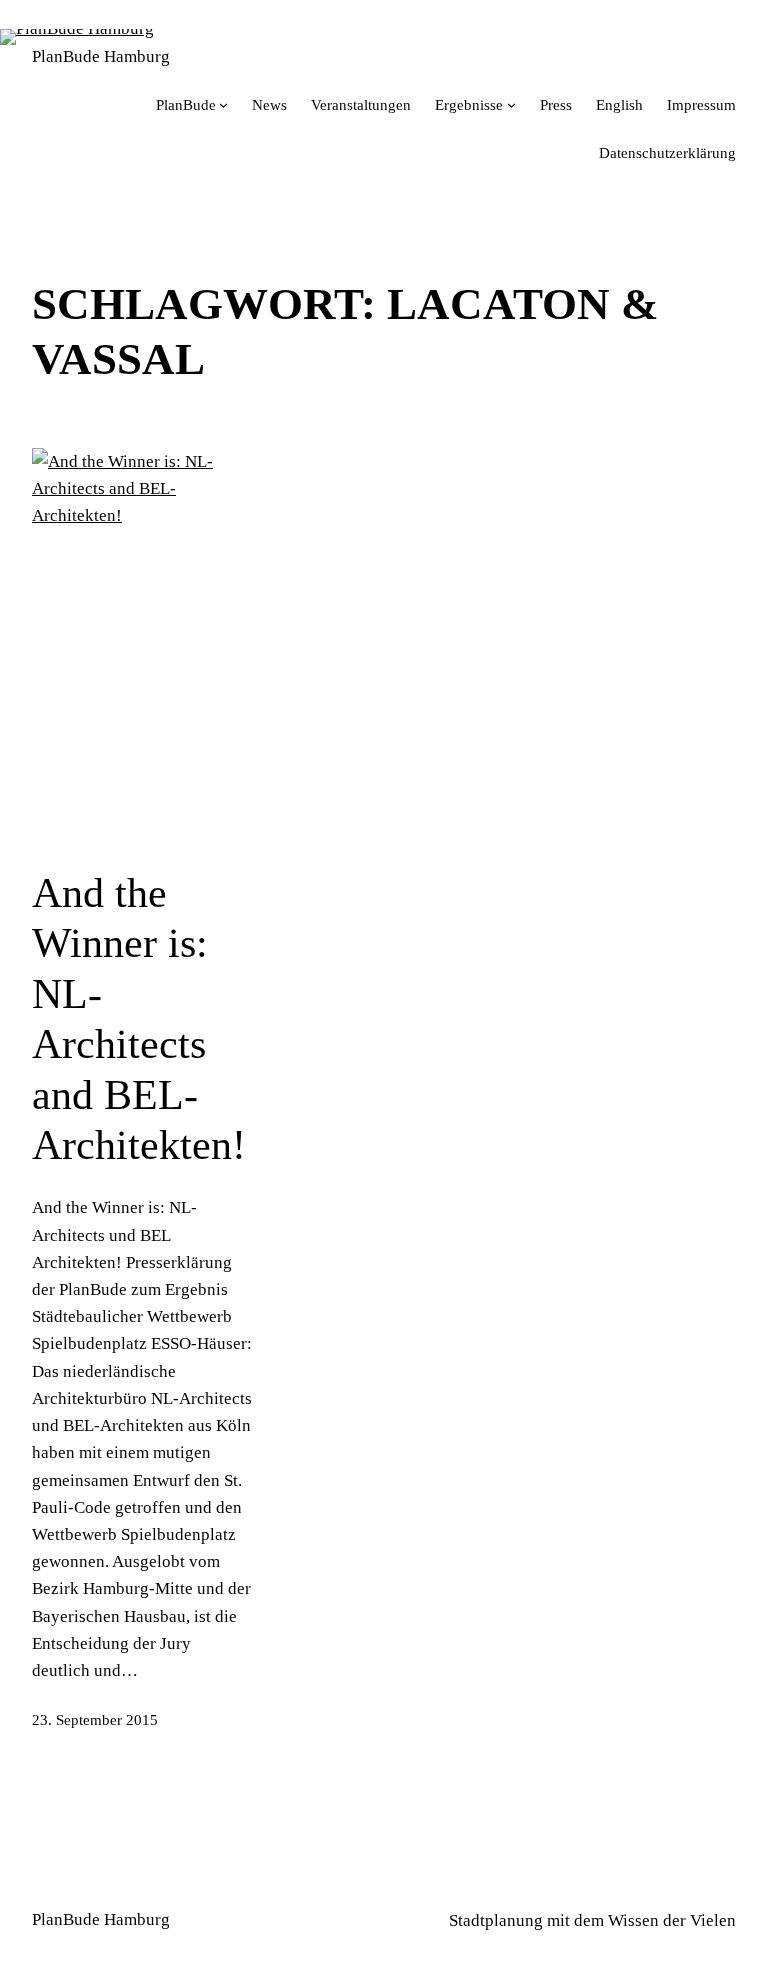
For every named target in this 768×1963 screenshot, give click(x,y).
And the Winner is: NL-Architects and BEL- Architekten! (139, 1019)
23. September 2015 (95, 1720)
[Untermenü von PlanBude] (223, 104)
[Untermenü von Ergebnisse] (511, 104)
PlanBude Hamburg (101, 56)
